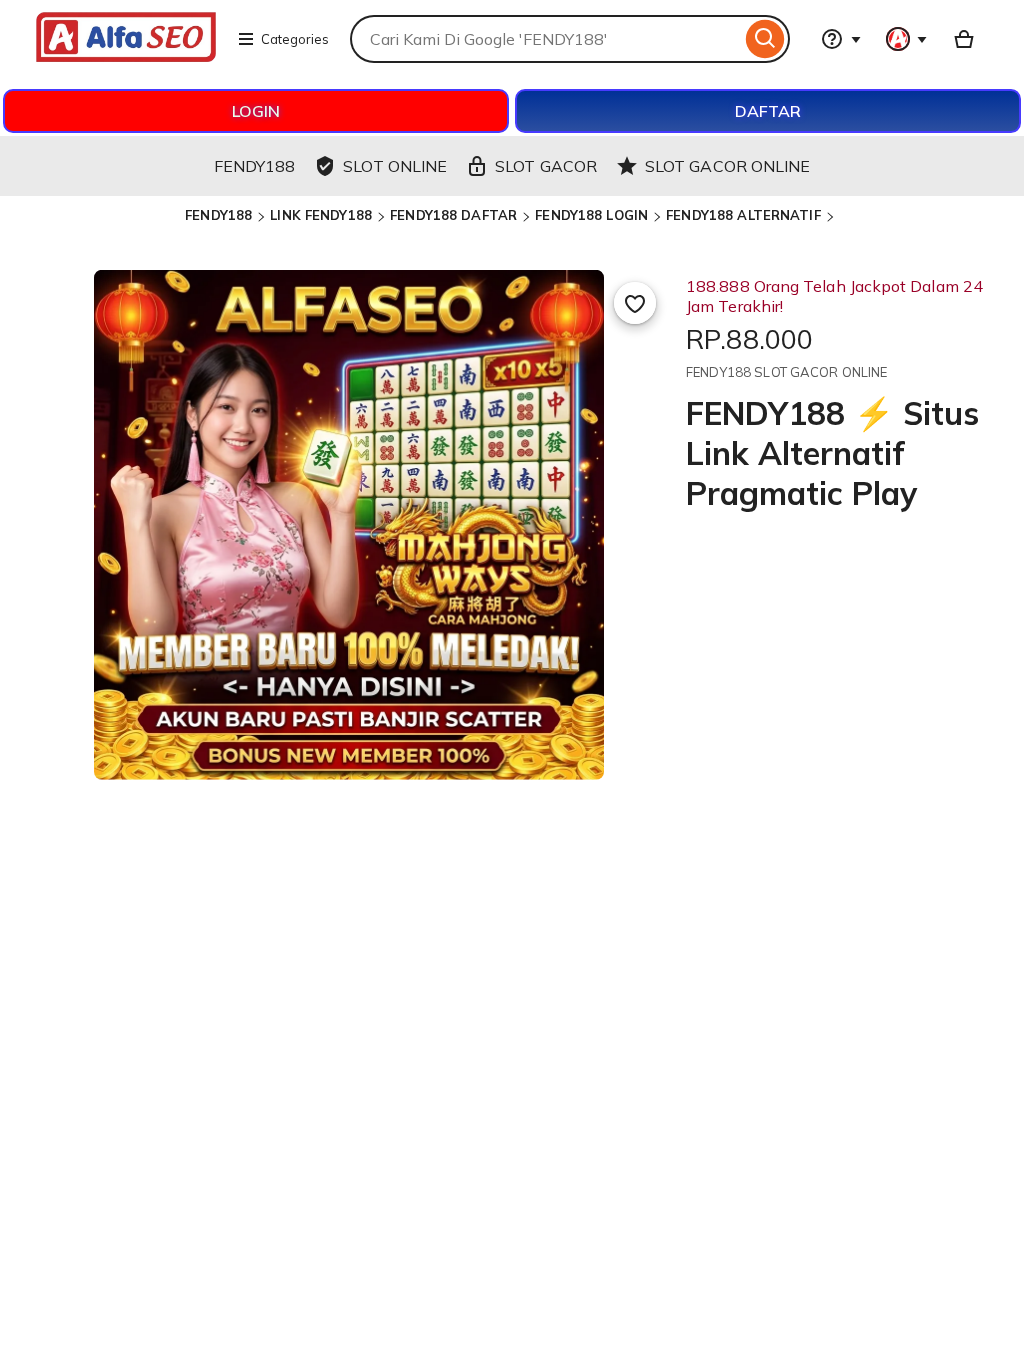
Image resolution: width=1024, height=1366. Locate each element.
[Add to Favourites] (635, 303)
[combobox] (545, 39)
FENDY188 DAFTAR (453, 215)
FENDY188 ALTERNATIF (743, 215)
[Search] (765, 39)
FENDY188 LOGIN (591, 215)
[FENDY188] (126, 56)
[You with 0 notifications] (907, 39)
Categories (295, 39)
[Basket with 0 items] (964, 39)
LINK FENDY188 (321, 215)
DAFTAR (768, 111)
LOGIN (256, 111)
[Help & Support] (841, 39)
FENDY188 (218, 215)
